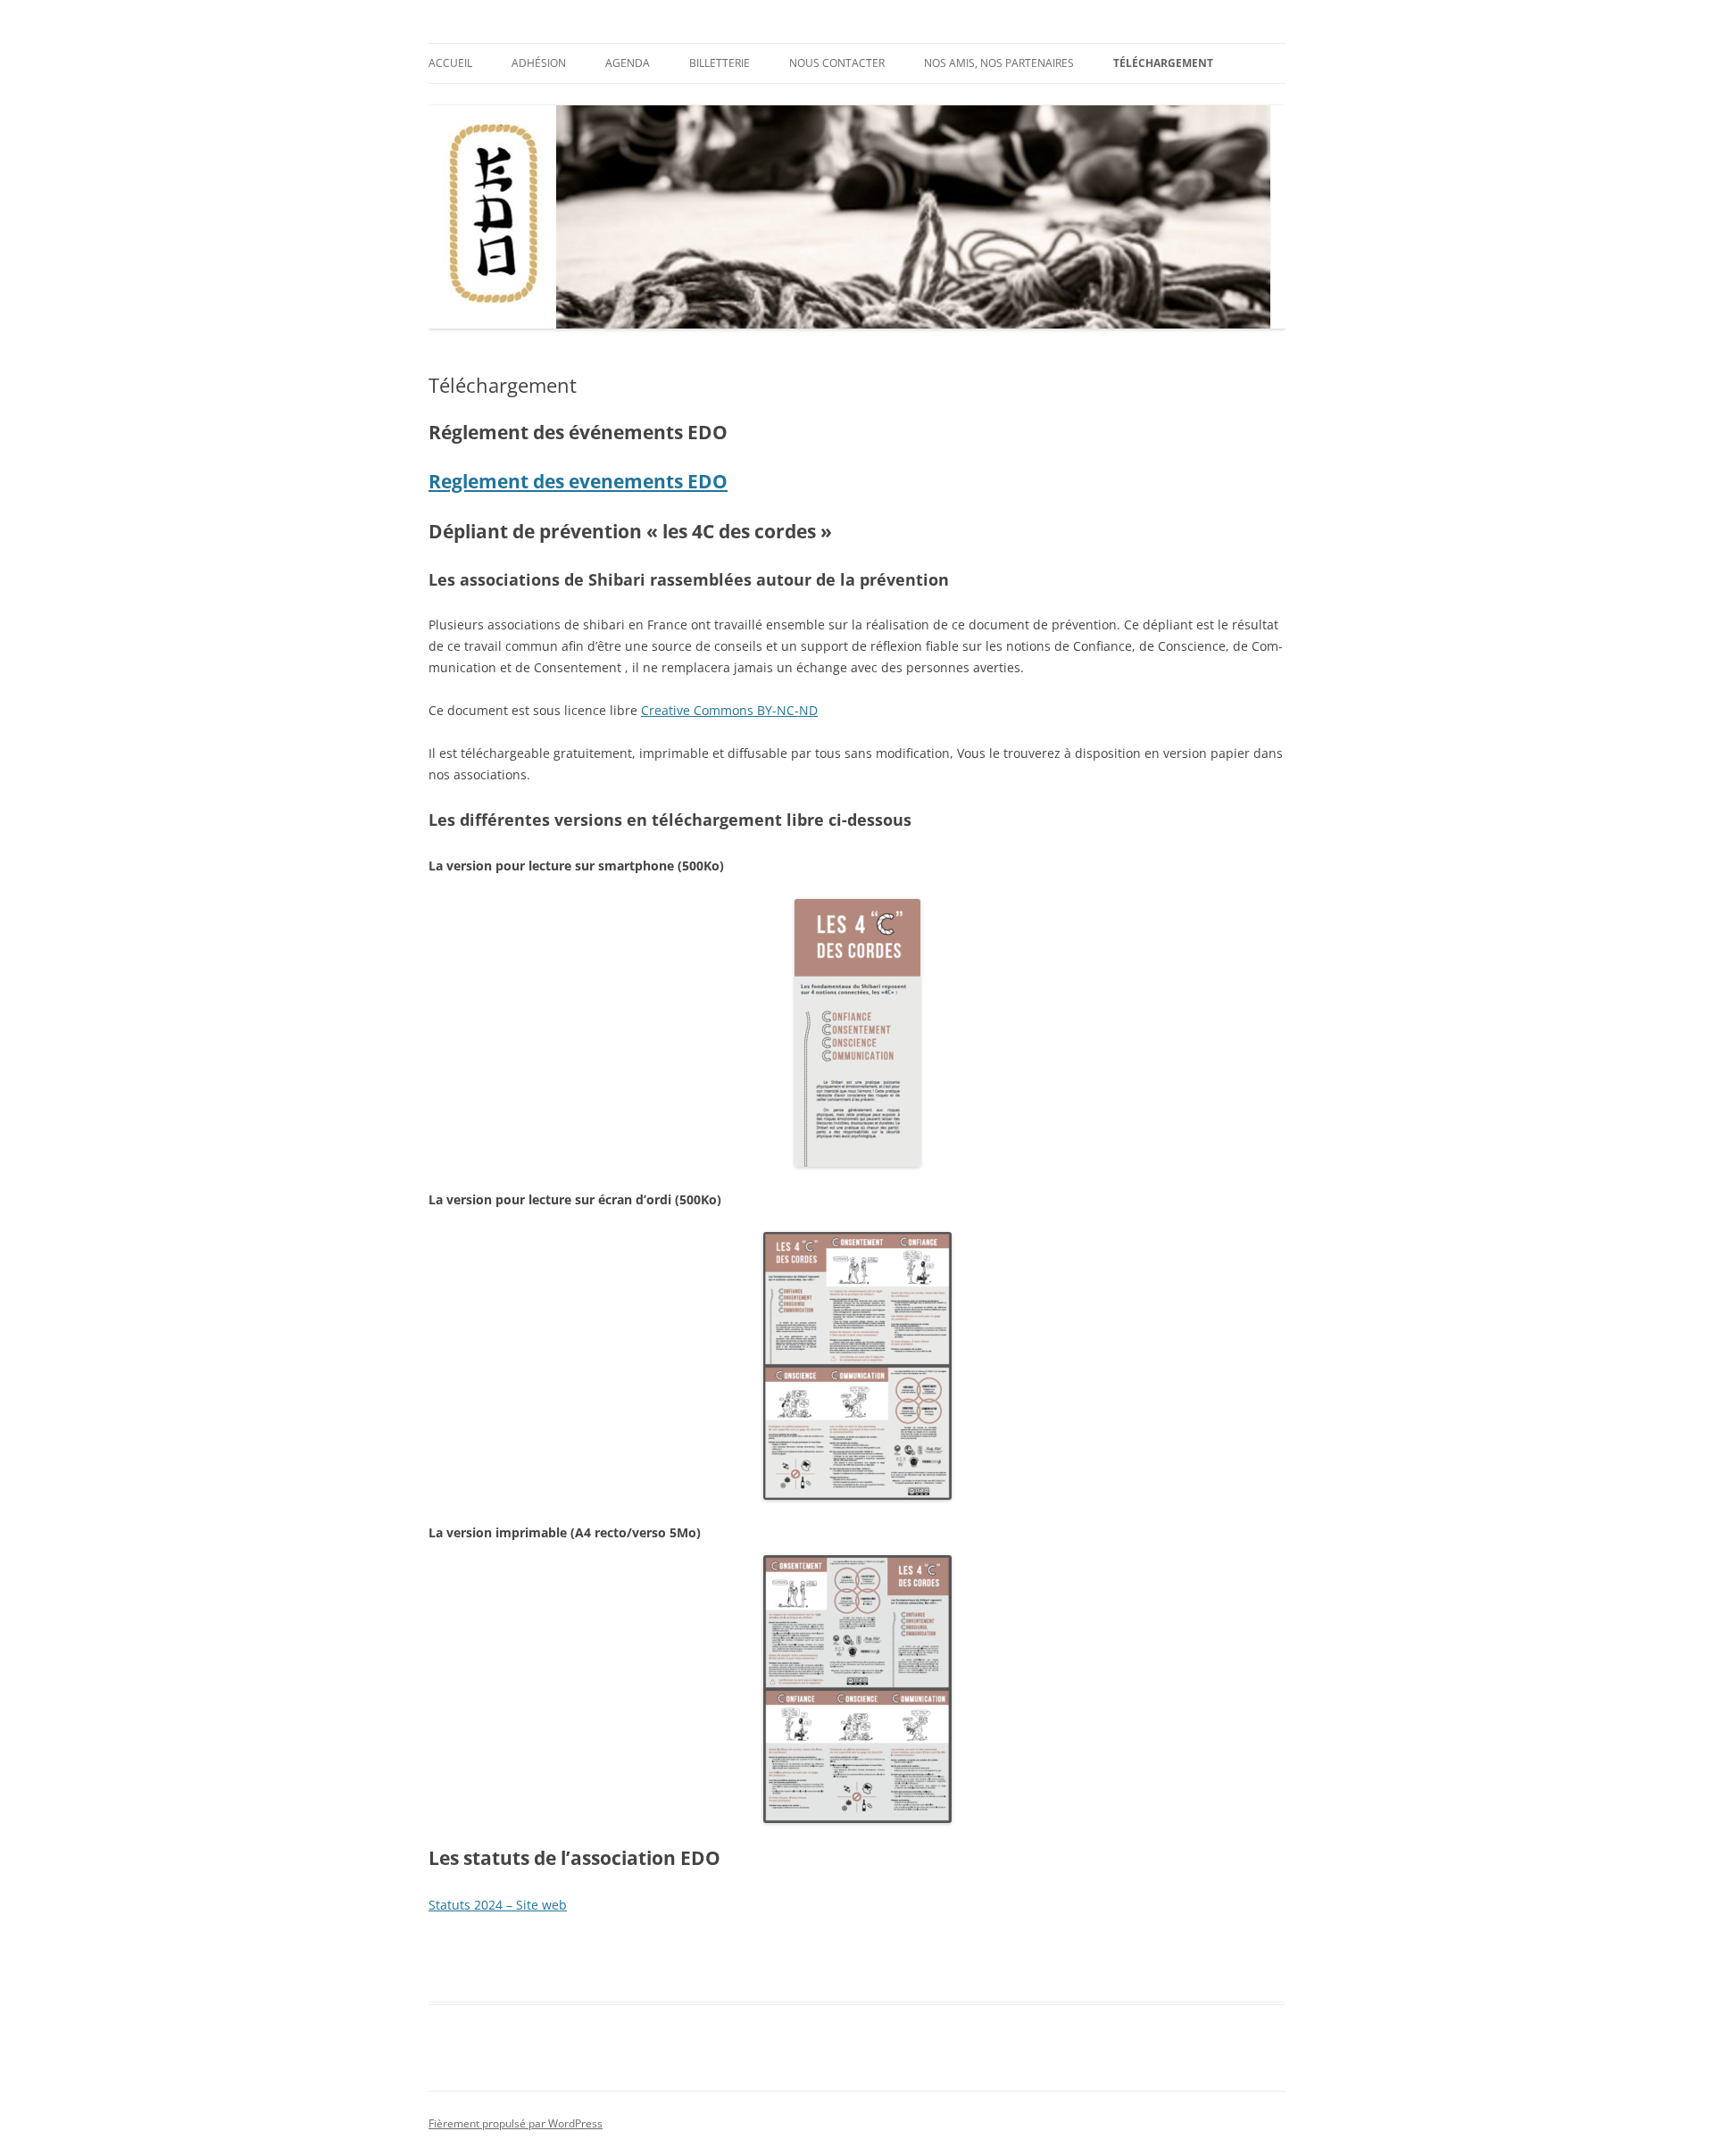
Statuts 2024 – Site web (498, 1905)
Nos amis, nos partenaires (999, 63)
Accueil (450, 63)
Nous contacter (837, 63)
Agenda (628, 63)
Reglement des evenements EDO (578, 481)
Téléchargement (1163, 63)
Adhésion (539, 63)
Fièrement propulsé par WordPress (516, 2123)
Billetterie (720, 63)
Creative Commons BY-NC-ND (729, 710)
